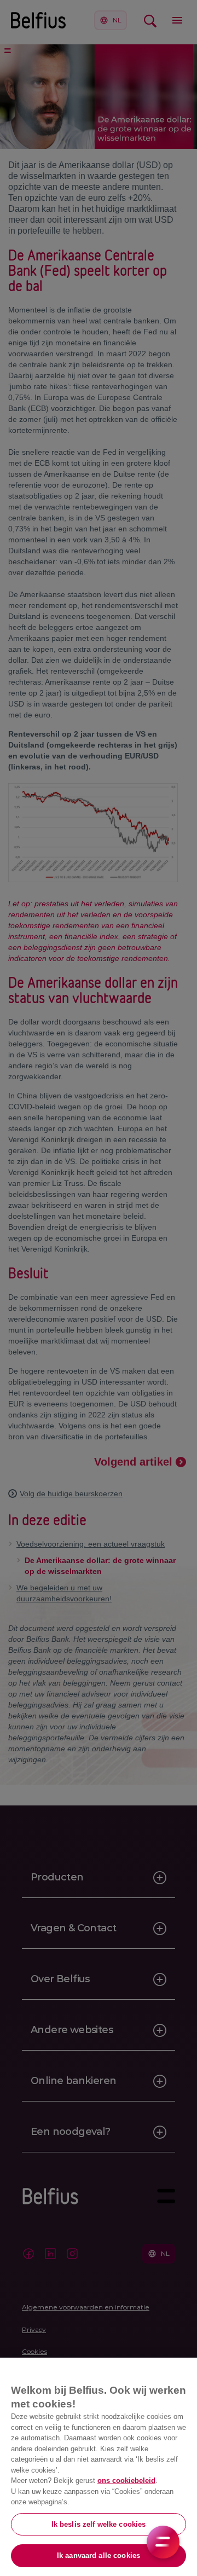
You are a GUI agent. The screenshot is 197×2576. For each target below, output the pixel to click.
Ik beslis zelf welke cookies (99, 2524)
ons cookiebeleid (126, 2481)
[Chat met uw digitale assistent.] (163, 2542)
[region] (99, 2467)
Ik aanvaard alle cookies (99, 2555)
